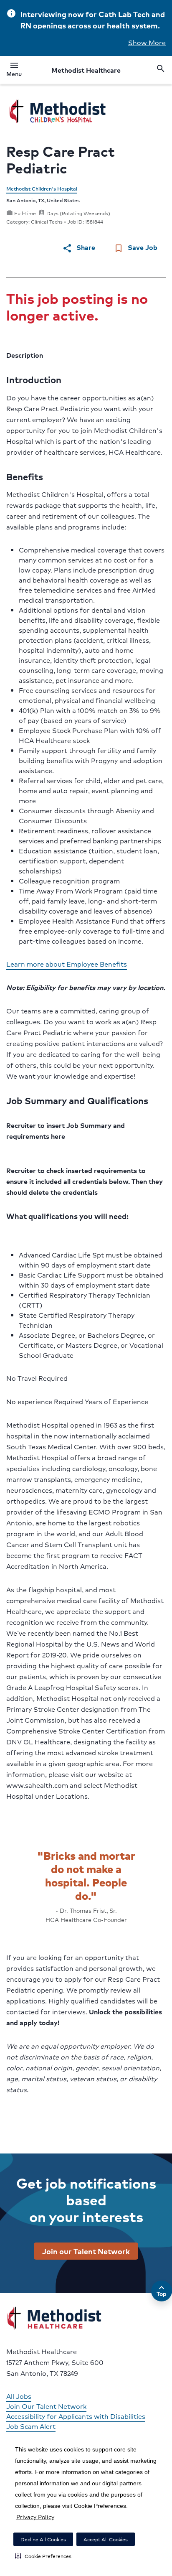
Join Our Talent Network (46, 2406)
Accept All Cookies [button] (106, 2539)
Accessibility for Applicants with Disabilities (76, 2416)
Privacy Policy (35, 2517)
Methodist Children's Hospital (42, 189)
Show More (147, 42)
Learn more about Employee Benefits (67, 964)
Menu (14, 71)
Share (79, 248)
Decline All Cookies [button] (43, 2539)
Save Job (135, 248)
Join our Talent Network (86, 2251)
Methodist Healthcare (86, 70)
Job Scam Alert (31, 2426)
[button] (43, 2556)
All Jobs (19, 2396)
